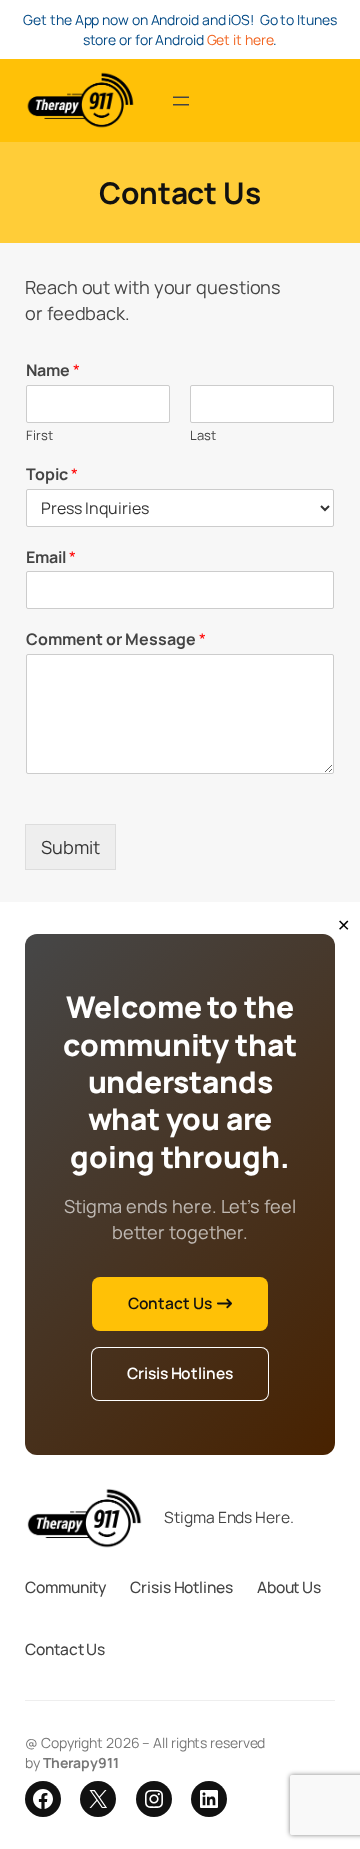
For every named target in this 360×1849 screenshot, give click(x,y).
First (39, 435)
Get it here (240, 39)
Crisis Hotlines (180, 1373)
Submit (70, 847)
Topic (52, 474)
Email (51, 557)
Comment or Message (116, 639)
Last (203, 435)
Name (53, 370)
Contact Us (170, 1303)
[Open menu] (181, 101)
